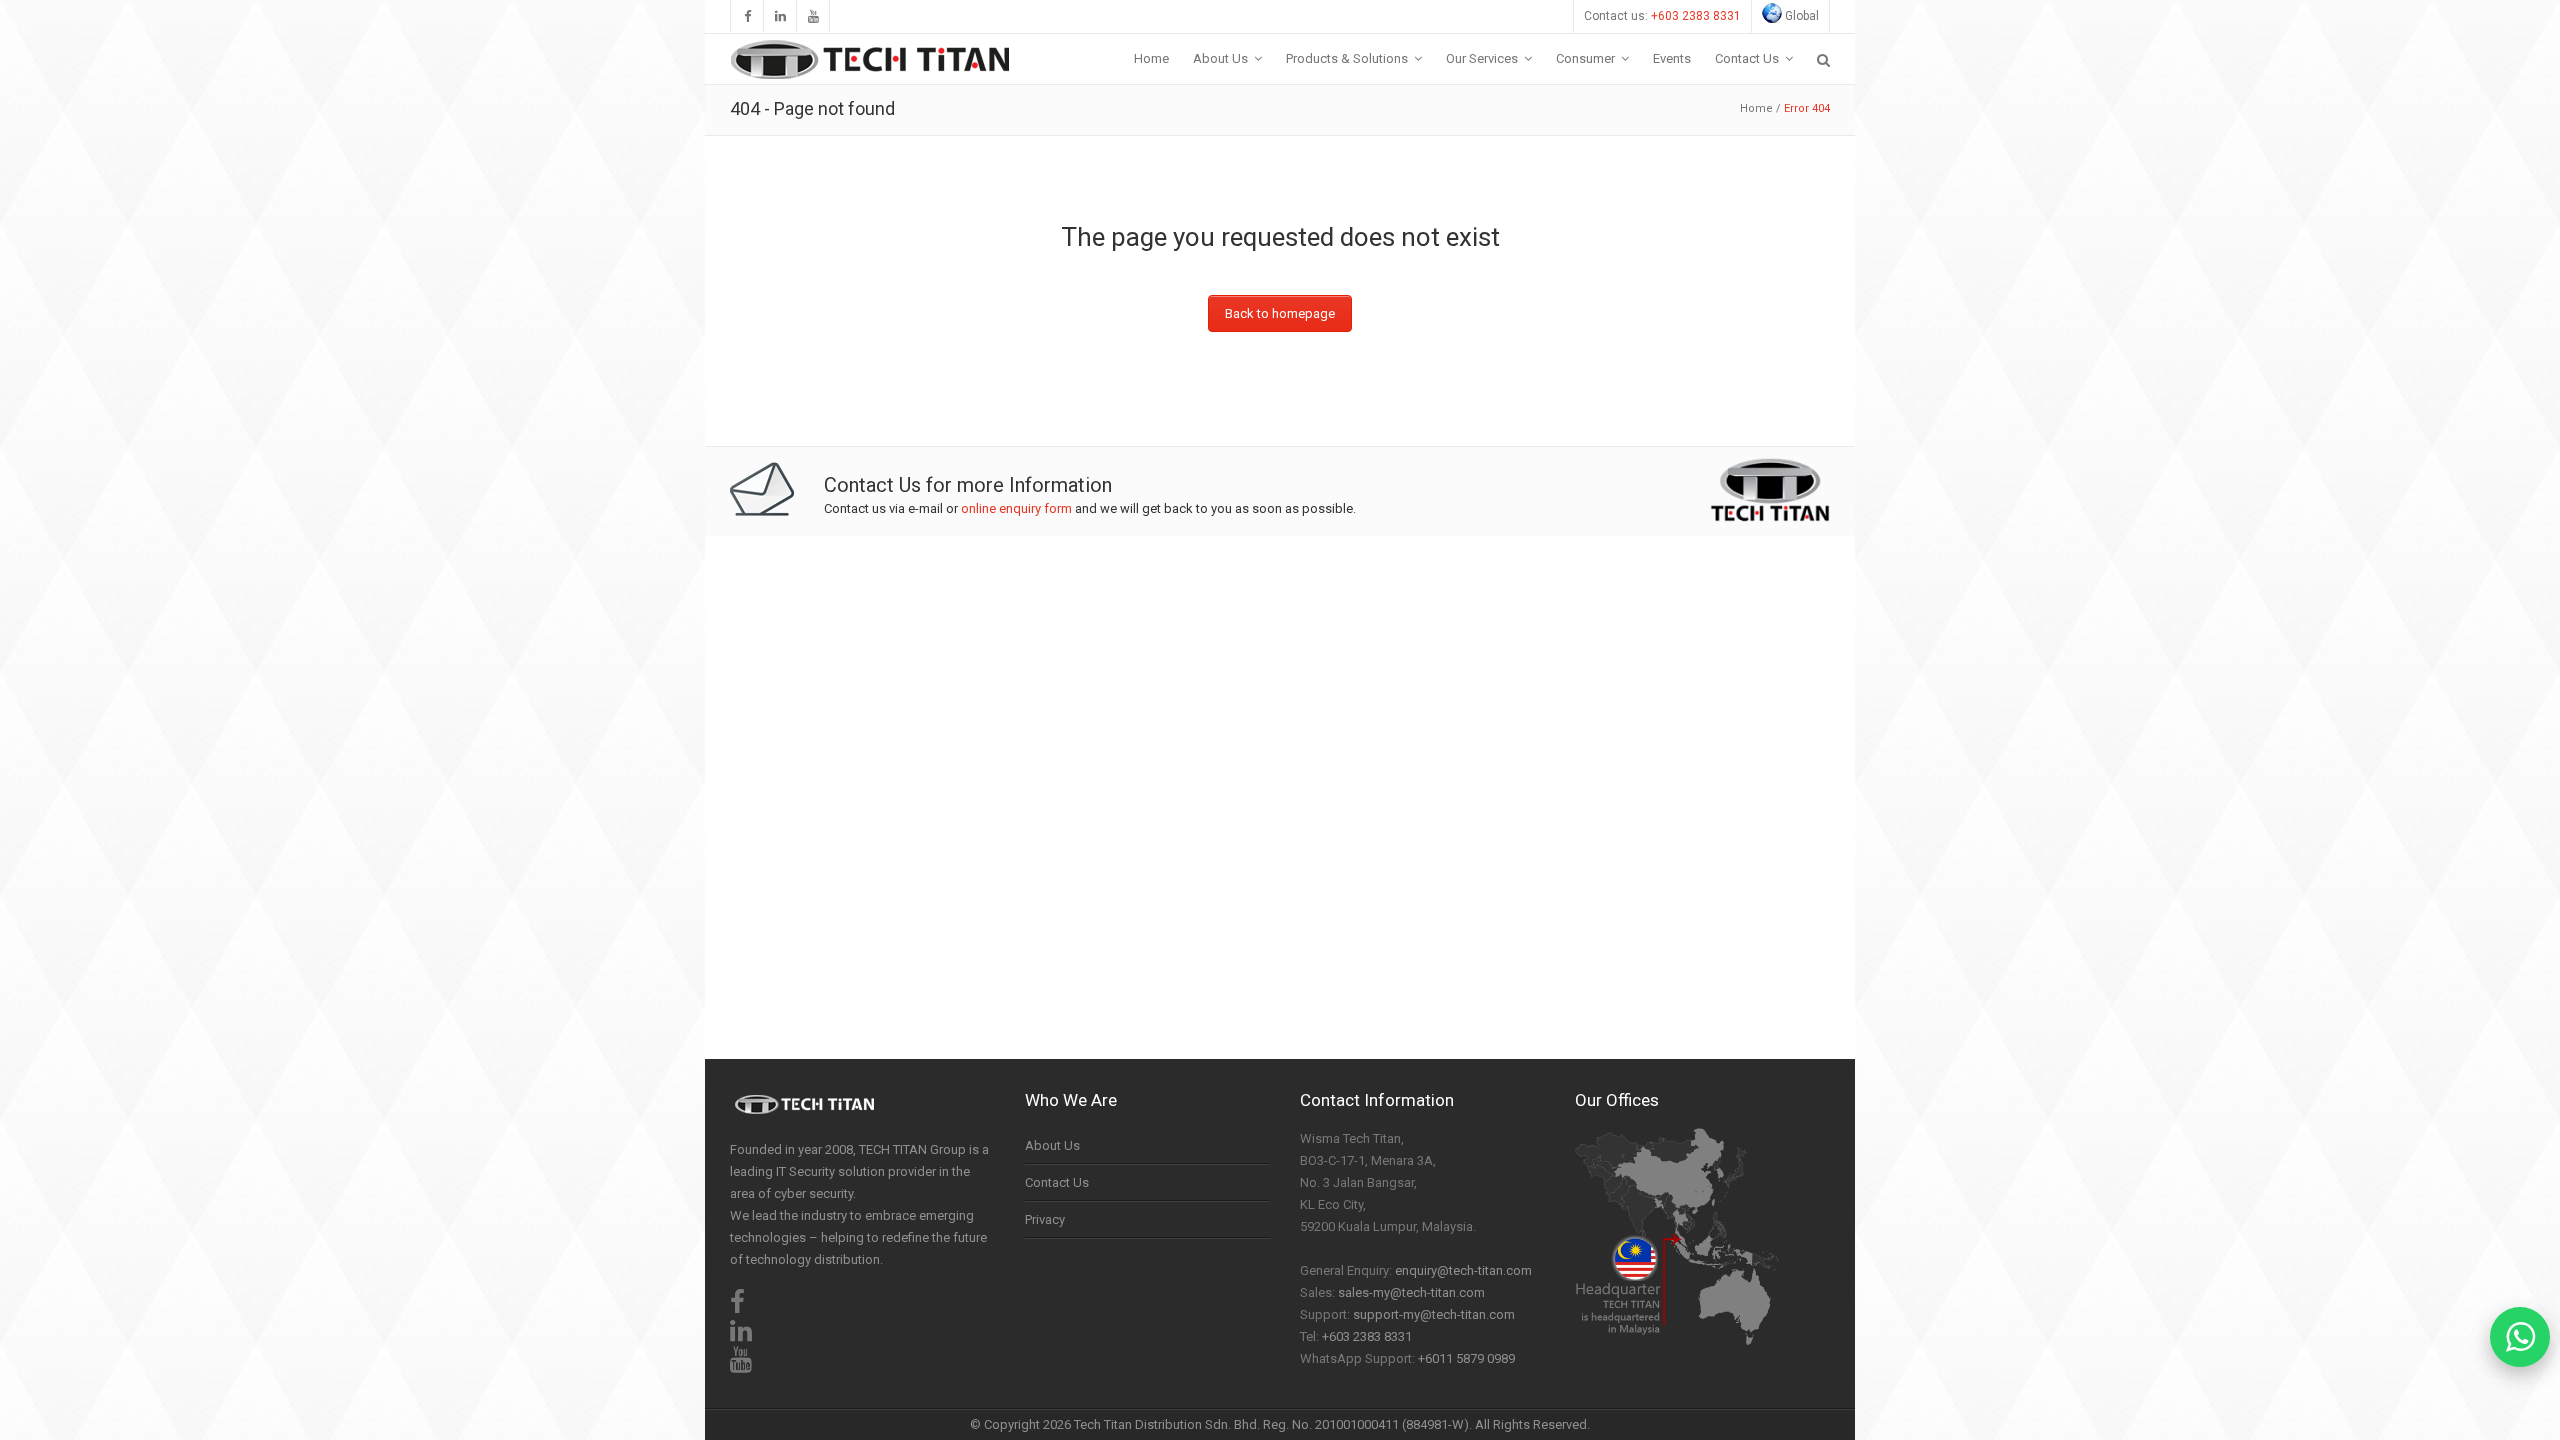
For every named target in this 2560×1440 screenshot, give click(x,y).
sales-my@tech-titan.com (1411, 1292)
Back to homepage (1280, 313)
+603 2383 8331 (1696, 16)
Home (1756, 108)
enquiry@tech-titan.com (1463, 1270)
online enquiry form (1016, 508)
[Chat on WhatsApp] (2520, 1337)
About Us (1052, 1145)
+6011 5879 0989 (1466, 1358)
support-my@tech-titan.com (1434, 1314)
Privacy (1045, 1219)
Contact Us (1057, 1182)
